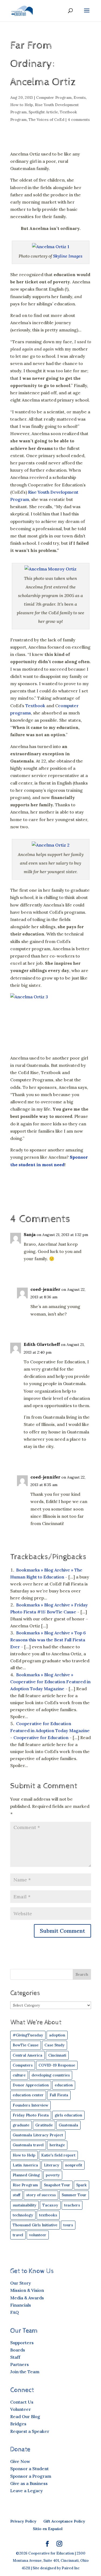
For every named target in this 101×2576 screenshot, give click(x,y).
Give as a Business (29, 2483)
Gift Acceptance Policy (64, 2521)
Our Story (21, 2283)
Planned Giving (26, 2175)
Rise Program (25, 2185)
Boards (18, 2350)
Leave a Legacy (27, 2491)
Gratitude (44, 2125)
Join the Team (25, 2372)
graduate (21, 2125)
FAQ (15, 2312)
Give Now (20, 2461)
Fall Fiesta (59, 2095)
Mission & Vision (27, 2290)
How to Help (22, 105)
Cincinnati (57, 2055)
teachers (72, 2205)
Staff (15, 2357)
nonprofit (74, 2165)
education (64, 2085)
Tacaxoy (50, 2205)
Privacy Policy (23, 2521)
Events (80, 97)
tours (68, 2225)
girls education (68, 2115)
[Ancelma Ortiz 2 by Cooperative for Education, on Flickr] (51, 845)
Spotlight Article (43, 112)
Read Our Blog (25, 2416)
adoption (57, 2035)
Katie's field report (58, 2155)
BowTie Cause (26, 2045)
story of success (41, 2195)
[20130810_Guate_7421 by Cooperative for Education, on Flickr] (51, 247)
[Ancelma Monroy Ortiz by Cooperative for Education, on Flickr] (50, 569)
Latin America (25, 2165)
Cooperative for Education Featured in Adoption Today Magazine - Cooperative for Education (50, 1730)
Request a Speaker (30, 2431)
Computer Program (54, 97)
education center (28, 2095)
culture (19, 2075)
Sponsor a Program (31, 2476)
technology (23, 2215)
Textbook (35, 706)
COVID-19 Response (57, 2065)
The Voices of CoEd (46, 120)
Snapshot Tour (57, 2185)
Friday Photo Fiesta (31, 2115)
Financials (21, 2305)
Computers (23, 2065)
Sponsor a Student (29, 2469)
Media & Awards (27, 2298)
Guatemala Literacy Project (38, 2135)
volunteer (38, 2235)
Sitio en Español (48, 2529)
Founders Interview (30, 2105)
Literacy (52, 2165)
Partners (20, 2364)
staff (16, 2195)
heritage (57, 2145)
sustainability (25, 2205)
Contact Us (22, 2402)
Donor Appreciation (31, 2085)
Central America (27, 2055)
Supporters (22, 2343)
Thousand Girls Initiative (35, 2225)
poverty (53, 2175)
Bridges (18, 2424)
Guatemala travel (28, 2145)
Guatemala (68, 2125)
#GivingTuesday (28, 2035)
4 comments (79, 120)
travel (18, 2235)
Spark (81, 2185)
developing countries (51, 2075)
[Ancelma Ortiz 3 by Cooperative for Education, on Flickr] (51, 1020)
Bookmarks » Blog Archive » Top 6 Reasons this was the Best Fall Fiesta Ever (48, 1640)
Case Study (55, 2045)
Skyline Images (68, 256)
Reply (81, 1270)
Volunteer (21, 2409)
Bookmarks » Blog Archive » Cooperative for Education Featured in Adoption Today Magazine (50, 1682)
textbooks (48, 2215)
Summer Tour (74, 2195)
